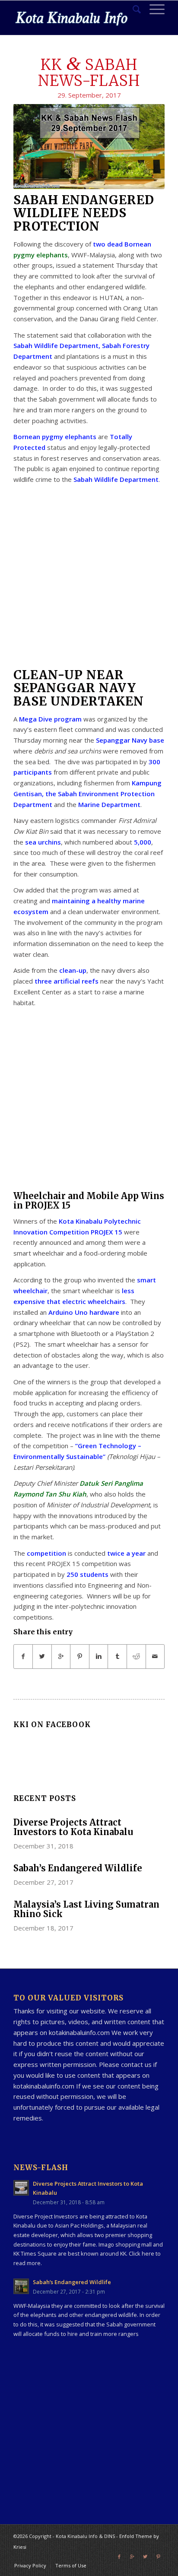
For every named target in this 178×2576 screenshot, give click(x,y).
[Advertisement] (89, 579)
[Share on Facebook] (23, 1657)
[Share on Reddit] (136, 1657)
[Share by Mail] (155, 1657)
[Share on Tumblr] (117, 1657)
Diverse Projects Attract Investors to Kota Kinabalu (73, 1827)
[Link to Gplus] (132, 2557)
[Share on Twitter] (42, 1657)
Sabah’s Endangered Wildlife (78, 1868)
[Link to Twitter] (145, 2557)
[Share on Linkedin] (99, 1657)
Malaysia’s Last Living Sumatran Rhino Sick (86, 1909)
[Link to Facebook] (119, 2557)
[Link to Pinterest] (158, 2557)
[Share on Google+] (61, 1657)
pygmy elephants (41, 255)
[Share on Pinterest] (80, 1657)
